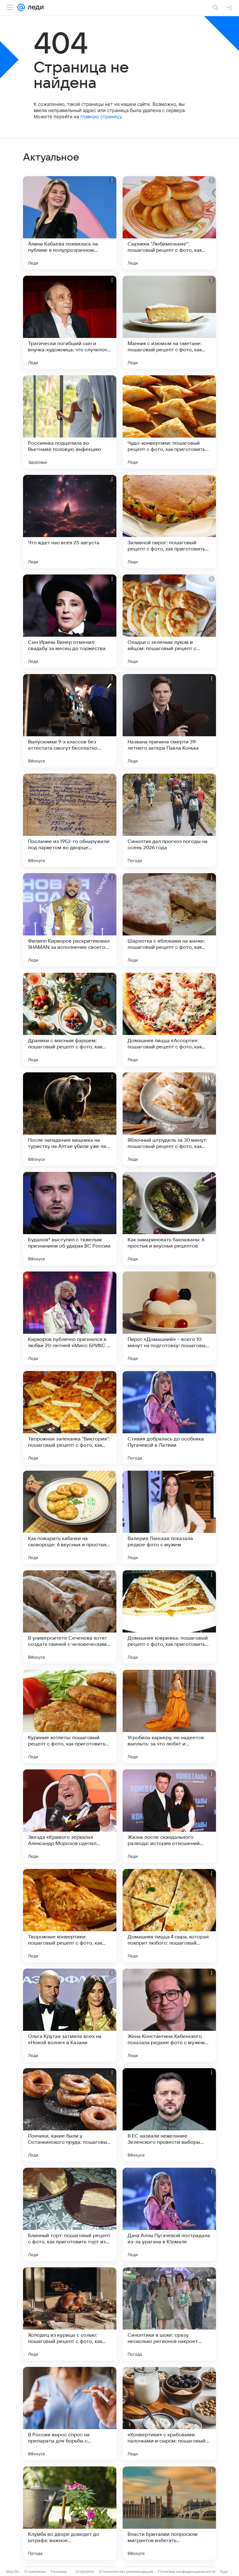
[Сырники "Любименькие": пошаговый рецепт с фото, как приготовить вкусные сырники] (169, 223)
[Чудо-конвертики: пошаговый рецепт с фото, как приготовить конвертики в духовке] (169, 422)
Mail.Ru (13, 2571)
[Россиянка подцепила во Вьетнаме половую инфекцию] (70, 422)
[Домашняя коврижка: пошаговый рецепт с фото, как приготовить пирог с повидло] (169, 1617)
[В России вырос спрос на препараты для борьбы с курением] (70, 2414)
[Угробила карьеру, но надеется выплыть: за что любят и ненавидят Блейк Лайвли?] (169, 1717)
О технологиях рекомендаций (126, 2571)
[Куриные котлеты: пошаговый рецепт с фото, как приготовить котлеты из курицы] (70, 1717)
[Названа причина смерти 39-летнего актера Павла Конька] (169, 721)
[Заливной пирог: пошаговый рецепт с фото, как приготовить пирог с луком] (169, 522)
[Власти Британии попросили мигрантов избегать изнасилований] (169, 2513)
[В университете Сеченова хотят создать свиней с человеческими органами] (70, 1617)
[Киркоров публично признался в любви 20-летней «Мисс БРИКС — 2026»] (70, 1318)
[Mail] (21, 7)
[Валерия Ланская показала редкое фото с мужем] (169, 1517)
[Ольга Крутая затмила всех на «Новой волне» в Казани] (70, 2015)
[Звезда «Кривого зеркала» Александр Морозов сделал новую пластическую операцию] (70, 1816)
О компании (35, 2571)
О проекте (85, 2571)
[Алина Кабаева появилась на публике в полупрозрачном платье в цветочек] (70, 223)
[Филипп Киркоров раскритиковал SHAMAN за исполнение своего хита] (70, 920)
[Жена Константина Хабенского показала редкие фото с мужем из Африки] (169, 2015)
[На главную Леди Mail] (34, 7)
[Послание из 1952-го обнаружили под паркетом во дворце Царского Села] (70, 820)
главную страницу (101, 117)
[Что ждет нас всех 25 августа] (70, 522)
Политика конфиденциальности (187, 2571)
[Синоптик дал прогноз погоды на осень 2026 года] (169, 820)
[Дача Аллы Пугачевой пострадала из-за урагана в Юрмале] (169, 2214)
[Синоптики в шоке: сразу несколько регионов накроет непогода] (169, 2314)
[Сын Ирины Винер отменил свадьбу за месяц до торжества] (70, 621)
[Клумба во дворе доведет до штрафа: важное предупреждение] (70, 2513)
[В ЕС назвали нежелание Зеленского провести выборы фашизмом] (169, 2115)
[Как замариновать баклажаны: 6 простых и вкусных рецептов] (169, 1219)
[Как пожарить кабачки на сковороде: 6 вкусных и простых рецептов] (70, 1517)
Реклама (59, 2571)
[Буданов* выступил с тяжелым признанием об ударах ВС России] (70, 1219)
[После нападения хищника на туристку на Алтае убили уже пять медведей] (70, 1119)
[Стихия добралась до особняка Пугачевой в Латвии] (169, 1418)
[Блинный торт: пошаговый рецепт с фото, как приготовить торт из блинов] (70, 2214)
